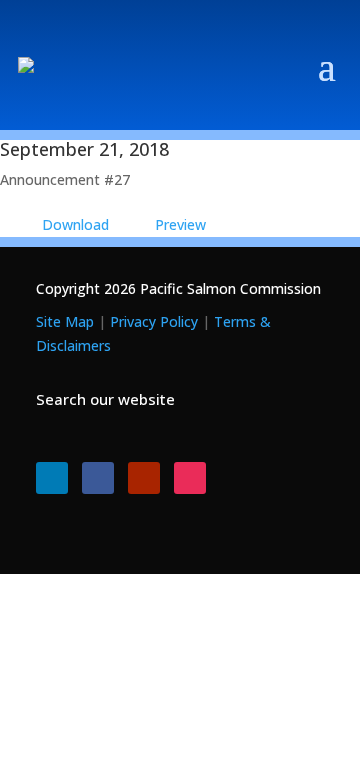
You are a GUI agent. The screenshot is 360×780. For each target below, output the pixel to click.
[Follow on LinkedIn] (52, 478)
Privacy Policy (154, 321)
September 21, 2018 (84, 149)
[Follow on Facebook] (98, 478)
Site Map (65, 321)
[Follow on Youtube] (144, 478)
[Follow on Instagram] (190, 478)
